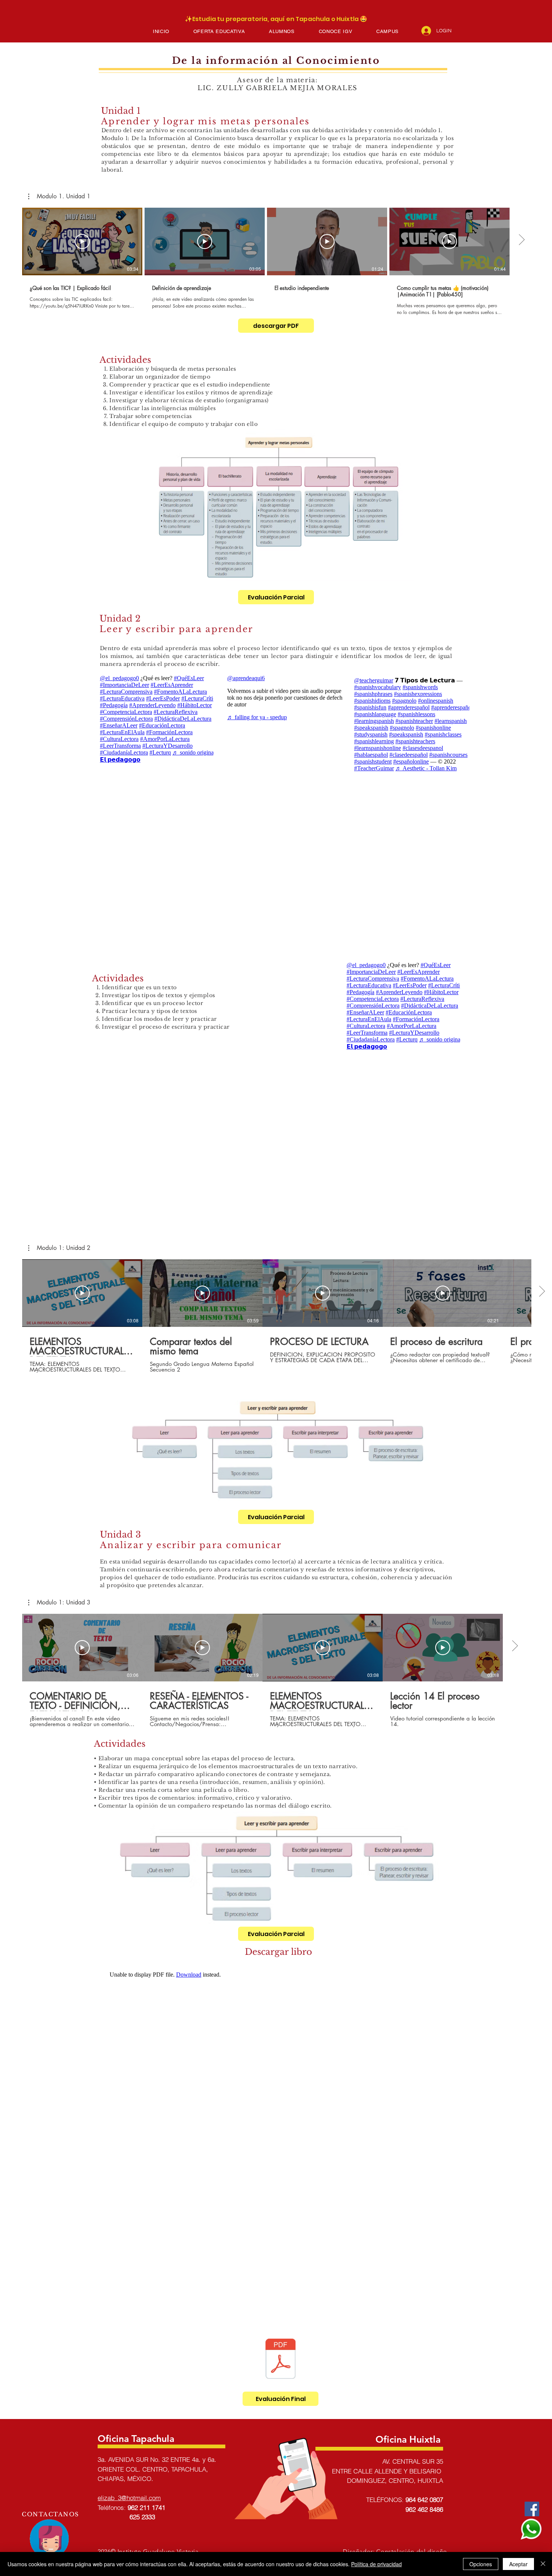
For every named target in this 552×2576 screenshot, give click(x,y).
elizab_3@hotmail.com (129, 2498)
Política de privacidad (376, 2564)
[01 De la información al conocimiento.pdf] (281, 2360)
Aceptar (518, 2564)
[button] (219, 31)
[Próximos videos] (521, 240)
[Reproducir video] (82, 241)
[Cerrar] (543, 2564)
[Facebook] (532, 2509)
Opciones (481, 2564)
